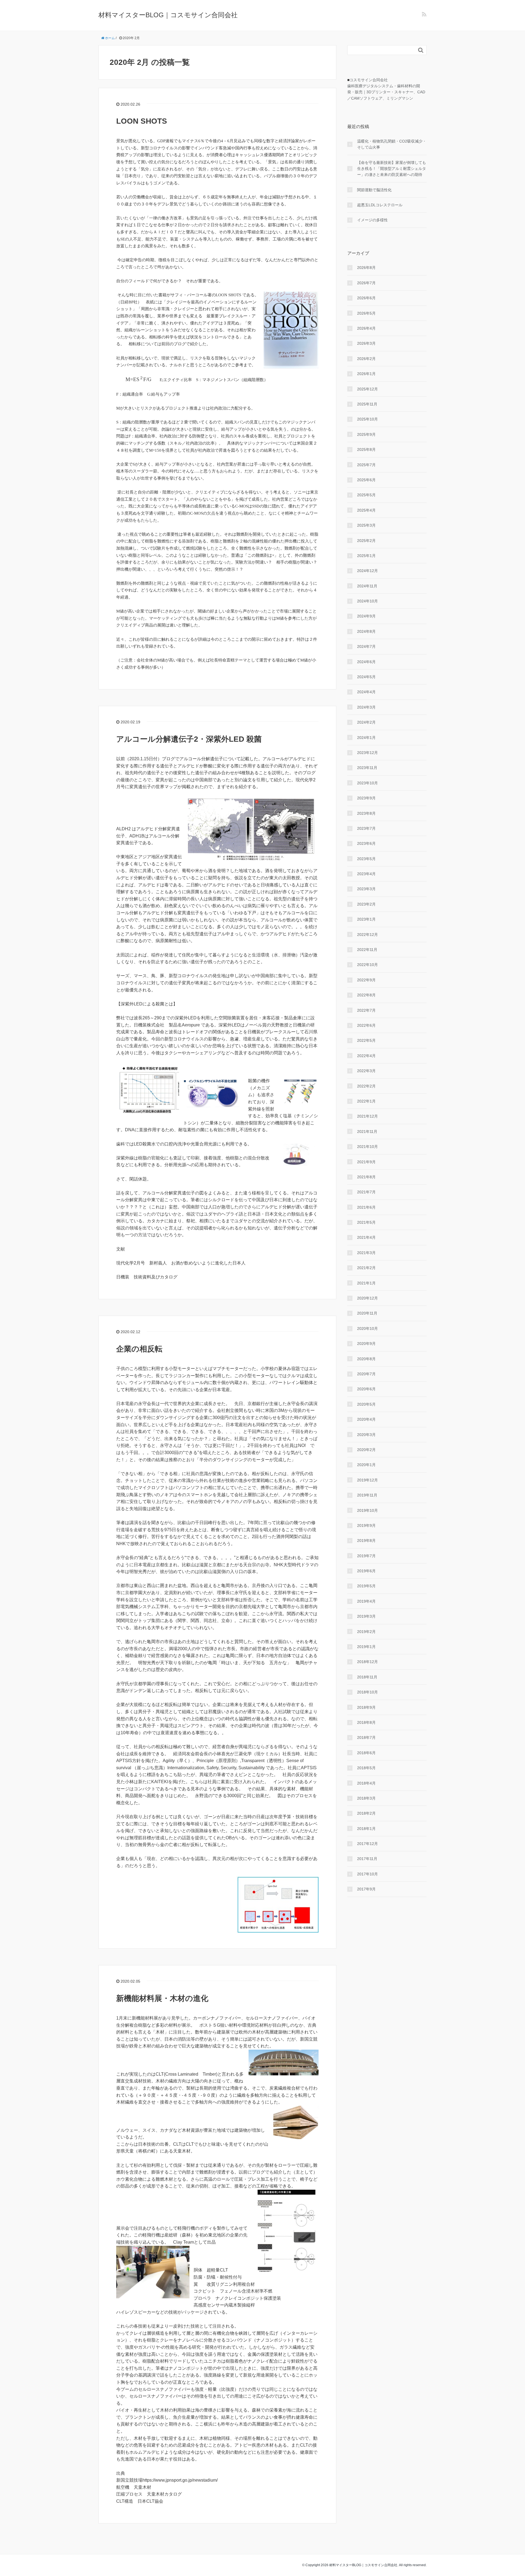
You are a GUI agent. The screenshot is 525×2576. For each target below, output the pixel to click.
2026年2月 (366, 359)
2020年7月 (366, 1374)
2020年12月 (367, 1298)
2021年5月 (366, 1222)
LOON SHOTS (142, 121)
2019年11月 (367, 1495)
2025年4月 (366, 510)
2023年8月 (366, 813)
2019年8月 (366, 1541)
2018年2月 (366, 1813)
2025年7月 (366, 465)
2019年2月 (366, 1632)
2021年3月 (366, 1253)
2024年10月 (367, 601)
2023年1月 (366, 919)
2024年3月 (366, 707)
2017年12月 (367, 1844)
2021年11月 (367, 1132)
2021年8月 (366, 1177)
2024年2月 (366, 722)
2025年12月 (367, 389)
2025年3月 (366, 525)
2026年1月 (366, 374)
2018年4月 (366, 1783)
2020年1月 (366, 1465)
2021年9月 (366, 1162)
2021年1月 (366, 1283)
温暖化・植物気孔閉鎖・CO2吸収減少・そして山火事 (392, 144)
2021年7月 (366, 1192)
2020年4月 (366, 1419)
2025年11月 (367, 404)
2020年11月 (367, 1313)
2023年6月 (366, 843)
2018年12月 (367, 1662)
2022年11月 (367, 950)
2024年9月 (366, 616)
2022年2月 (366, 1086)
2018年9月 (366, 1707)
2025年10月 (367, 419)
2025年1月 (366, 556)
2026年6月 (366, 298)
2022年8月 (366, 995)
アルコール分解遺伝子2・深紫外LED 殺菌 (189, 739)
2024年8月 (366, 631)
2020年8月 (366, 1359)
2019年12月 (367, 1480)
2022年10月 (367, 965)
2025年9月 (366, 434)
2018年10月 (367, 1692)
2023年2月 (366, 904)
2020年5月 (366, 1404)
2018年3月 (366, 1798)
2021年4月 (366, 1237)
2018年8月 (366, 1722)
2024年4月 (366, 692)
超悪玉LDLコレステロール (380, 205)
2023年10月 (367, 783)
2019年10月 (367, 1510)
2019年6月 (366, 1571)
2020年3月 (366, 1435)
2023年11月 (367, 768)
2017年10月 (367, 1874)
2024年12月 (367, 571)
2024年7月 (366, 646)
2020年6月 (366, 1389)
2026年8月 (366, 268)
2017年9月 (366, 1889)
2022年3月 (366, 1071)
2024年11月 (367, 586)
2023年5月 (366, 859)
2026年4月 (366, 328)
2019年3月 (366, 1616)
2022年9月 (366, 980)
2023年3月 (366, 889)
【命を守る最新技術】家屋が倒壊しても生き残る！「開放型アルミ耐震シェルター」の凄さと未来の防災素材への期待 (392, 169)
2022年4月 (366, 1056)
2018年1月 (366, 1829)
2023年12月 (367, 753)
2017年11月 (367, 1859)
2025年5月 (366, 495)
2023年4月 (366, 874)
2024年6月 (366, 662)
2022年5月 (366, 1040)
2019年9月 (366, 1525)
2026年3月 (366, 343)
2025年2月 (366, 541)
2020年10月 (367, 1328)
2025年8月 (366, 449)
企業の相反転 (139, 1349)
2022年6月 (366, 1025)
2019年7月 (366, 1556)
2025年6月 (366, 480)
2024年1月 (366, 738)
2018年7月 (366, 1737)
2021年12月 (367, 1116)
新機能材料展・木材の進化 (162, 1998)
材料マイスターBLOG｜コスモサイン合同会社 (168, 15)
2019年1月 (366, 1647)
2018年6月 (366, 1753)
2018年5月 (366, 1768)
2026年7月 (366, 283)
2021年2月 (366, 1268)
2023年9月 (366, 798)
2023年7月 (366, 828)
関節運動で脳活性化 (374, 190)
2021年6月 (366, 1207)
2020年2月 (366, 1450)
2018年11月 (367, 1677)
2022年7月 (366, 1010)
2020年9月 (366, 1344)
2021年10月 (367, 1147)
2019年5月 (366, 1586)
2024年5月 (366, 677)
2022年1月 (366, 1101)
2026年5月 (366, 313)
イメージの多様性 (372, 220)
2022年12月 (367, 935)
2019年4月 (366, 1601)
